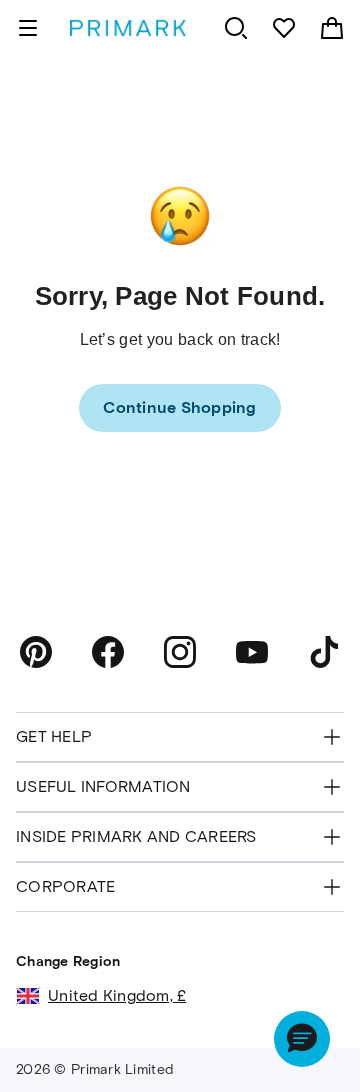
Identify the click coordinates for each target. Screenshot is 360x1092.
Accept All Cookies (180, 1042)
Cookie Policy (110, 981)
